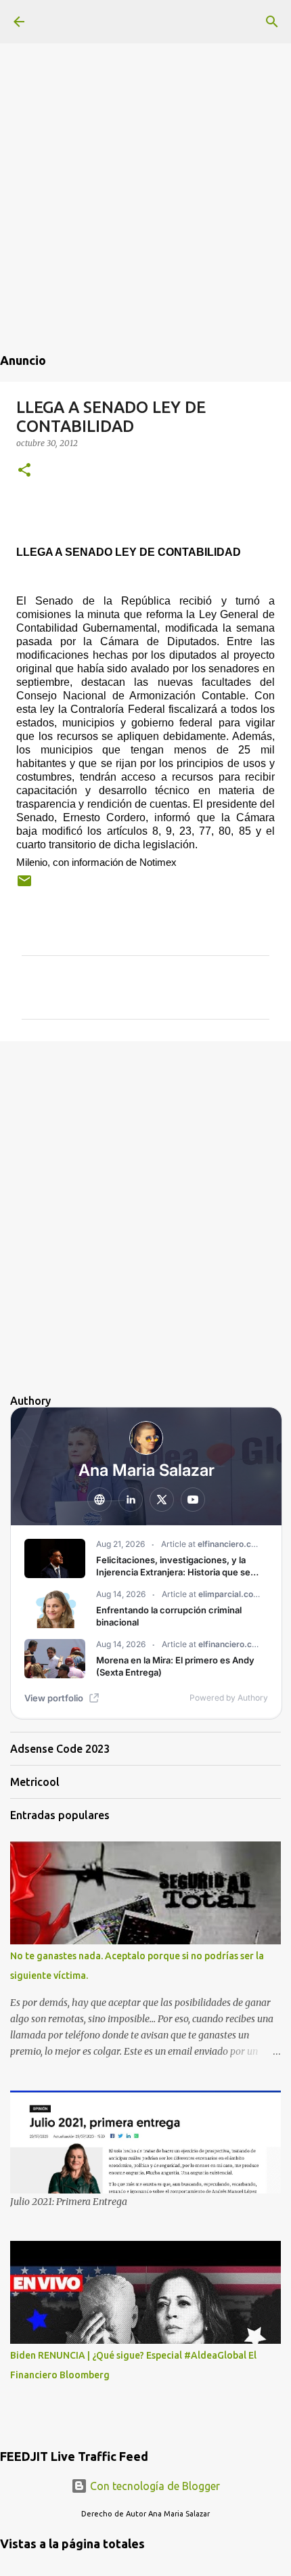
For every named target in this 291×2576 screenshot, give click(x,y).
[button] (24, 471)
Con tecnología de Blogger (154, 2486)
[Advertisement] (145, 146)
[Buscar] (272, 22)
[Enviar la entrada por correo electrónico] (24, 886)
